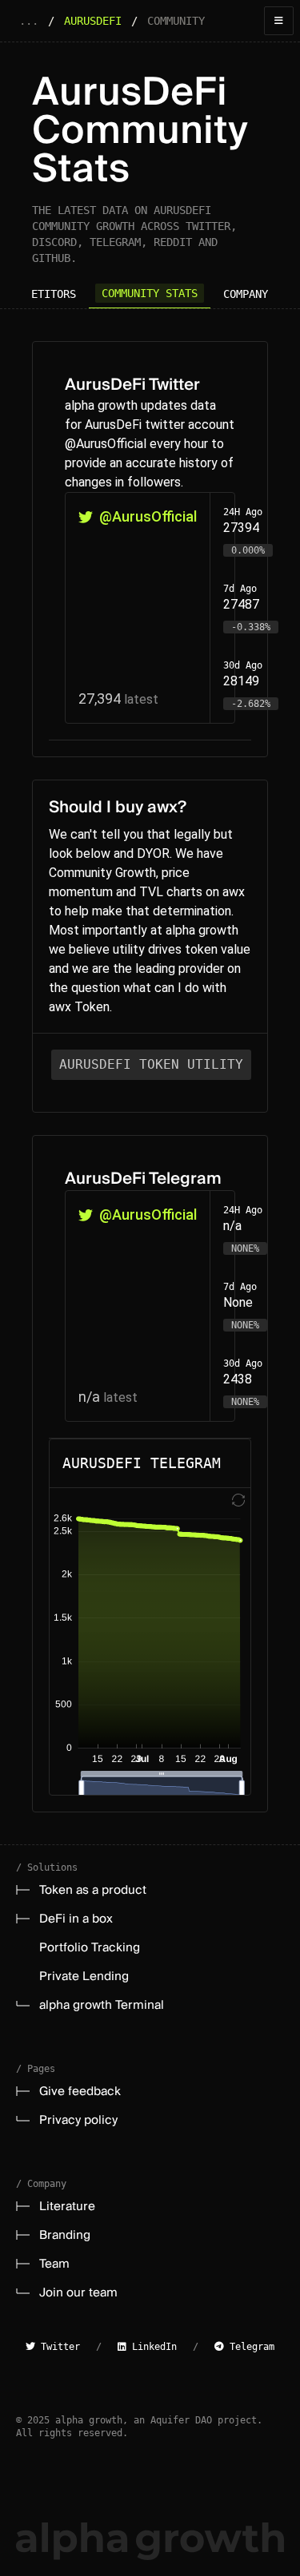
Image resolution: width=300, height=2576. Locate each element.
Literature (67, 2206)
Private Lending (84, 1976)
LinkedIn (152, 2347)
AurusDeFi (93, 21)
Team (54, 2264)
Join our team (78, 2292)
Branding (65, 2235)
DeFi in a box (76, 1919)
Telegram (249, 2347)
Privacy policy (78, 2120)
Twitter (58, 2347)
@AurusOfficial (148, 516)
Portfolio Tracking (90, 1947)
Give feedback (80, 2091)
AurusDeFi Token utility (151, 1064)
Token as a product (93, 1890)
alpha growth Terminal (102, 2005)
